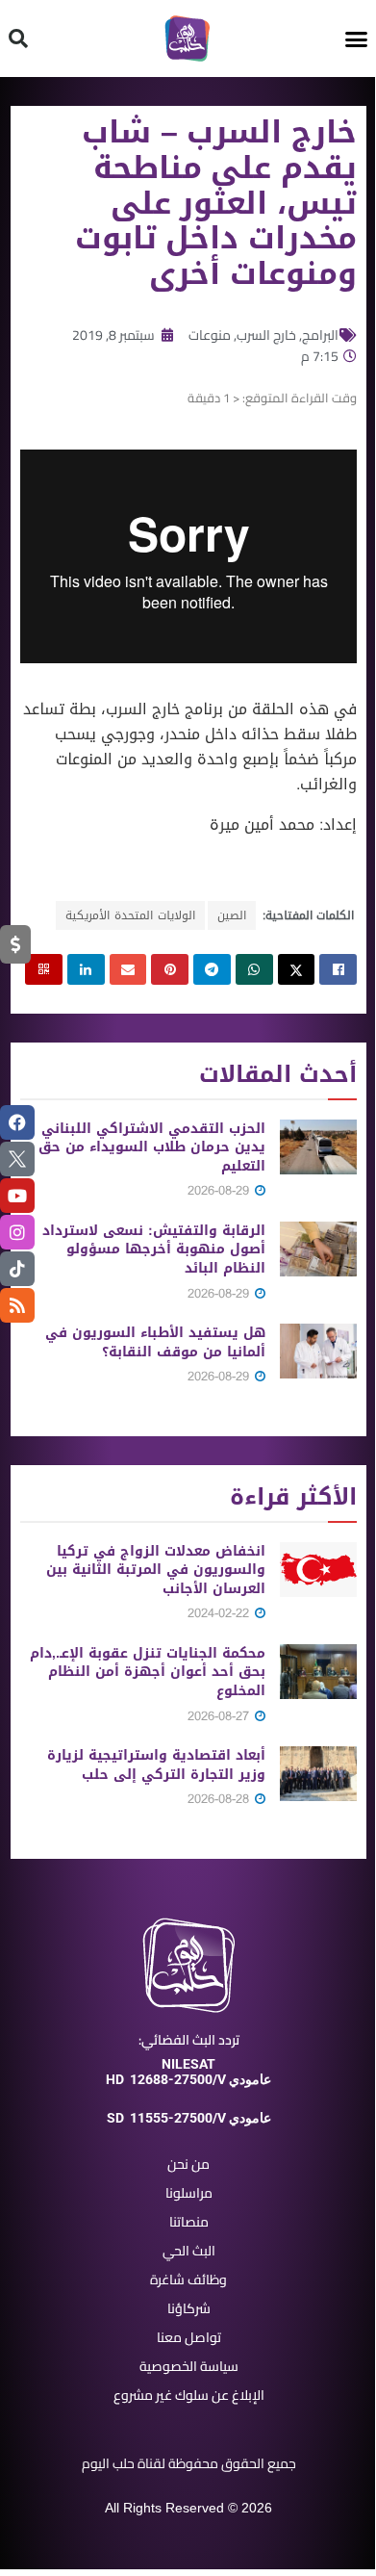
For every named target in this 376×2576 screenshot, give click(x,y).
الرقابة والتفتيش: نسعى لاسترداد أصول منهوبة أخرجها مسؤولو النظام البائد (154, 1249)
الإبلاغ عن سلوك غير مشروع (189, 2395)
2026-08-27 (220, 1716)
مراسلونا (189, 2193)
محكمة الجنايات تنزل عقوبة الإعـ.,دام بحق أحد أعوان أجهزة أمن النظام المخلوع (148, 1672)
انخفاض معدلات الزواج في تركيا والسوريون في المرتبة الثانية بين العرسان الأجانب (156, 1570)
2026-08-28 (220, 1799)
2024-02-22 (220, 1613)
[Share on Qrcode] (44, 969)
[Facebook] (17, 1122)
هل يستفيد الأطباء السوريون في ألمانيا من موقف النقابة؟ (155, 1342)
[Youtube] (17, 1196)
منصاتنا (189, 2222)
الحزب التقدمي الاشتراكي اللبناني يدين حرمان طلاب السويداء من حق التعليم (152, 1147)
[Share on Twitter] (297, 969)
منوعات (210, 335)
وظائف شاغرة (188, 2280)
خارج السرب (266, 335)
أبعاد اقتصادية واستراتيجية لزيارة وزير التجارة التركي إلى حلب (156, 1765)
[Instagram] (17, 1232)
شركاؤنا (189, 2308)
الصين (232, 915)
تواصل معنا (189, 2337)
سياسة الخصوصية (189, 2366)
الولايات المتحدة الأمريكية (130, 915)
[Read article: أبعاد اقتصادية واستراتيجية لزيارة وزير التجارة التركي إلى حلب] (318, 1774)
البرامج (320, 335)
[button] (357, 39)
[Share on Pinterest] (170, 969)
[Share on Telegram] (212, 969)
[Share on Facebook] (338, 969)
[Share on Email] (128, 969)
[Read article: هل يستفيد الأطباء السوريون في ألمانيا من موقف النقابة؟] (318, 1351)
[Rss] (17, 1305)
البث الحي (189, 2251)
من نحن (188, 2164)
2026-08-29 (220, 1190)
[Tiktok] (17, 1269)
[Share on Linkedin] (86, 969)
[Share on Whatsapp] (254, 969)
